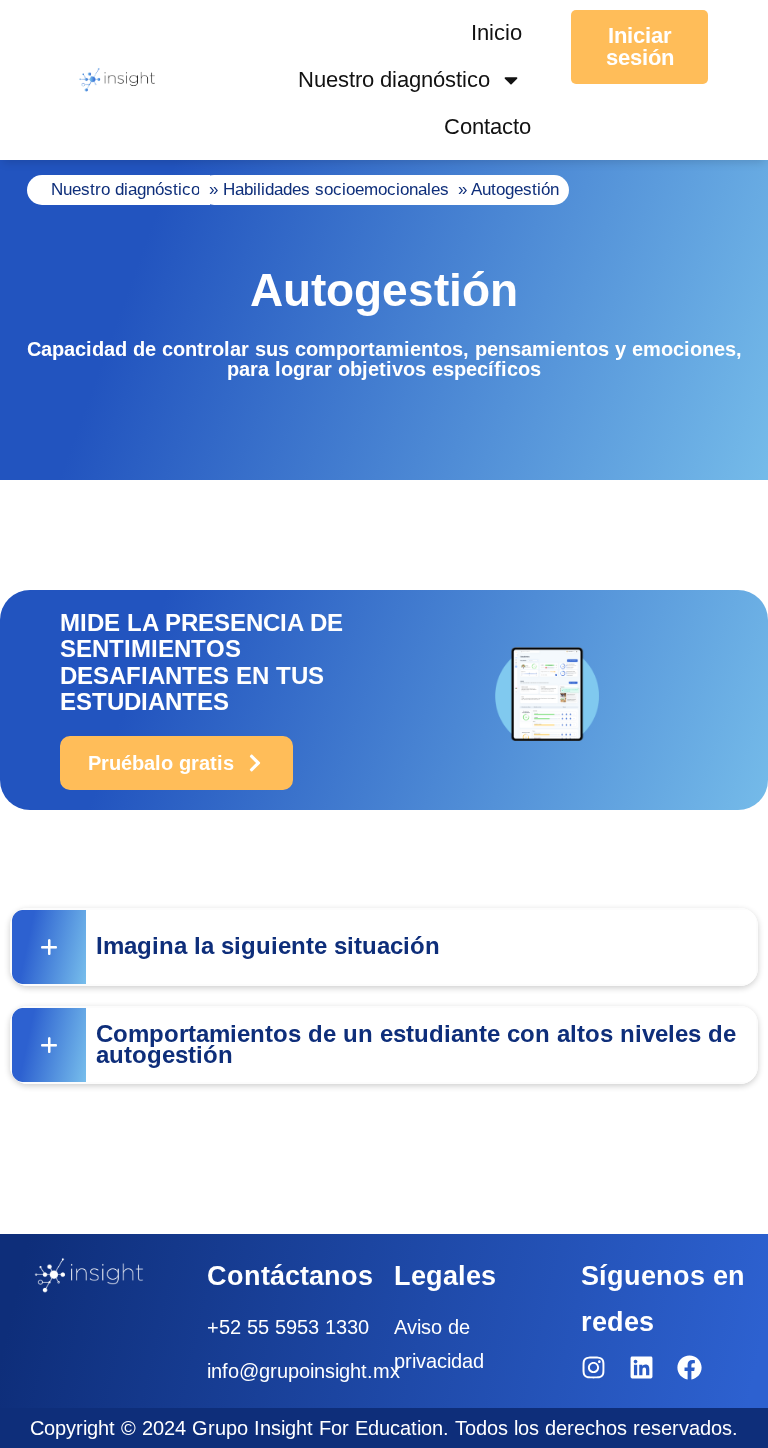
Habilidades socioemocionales (336, 189)
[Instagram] (593, 1367)
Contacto (487, 126)
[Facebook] (689, 1367)
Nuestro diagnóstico (394, 79)
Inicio (496, 32)
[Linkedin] (641, 1367)
